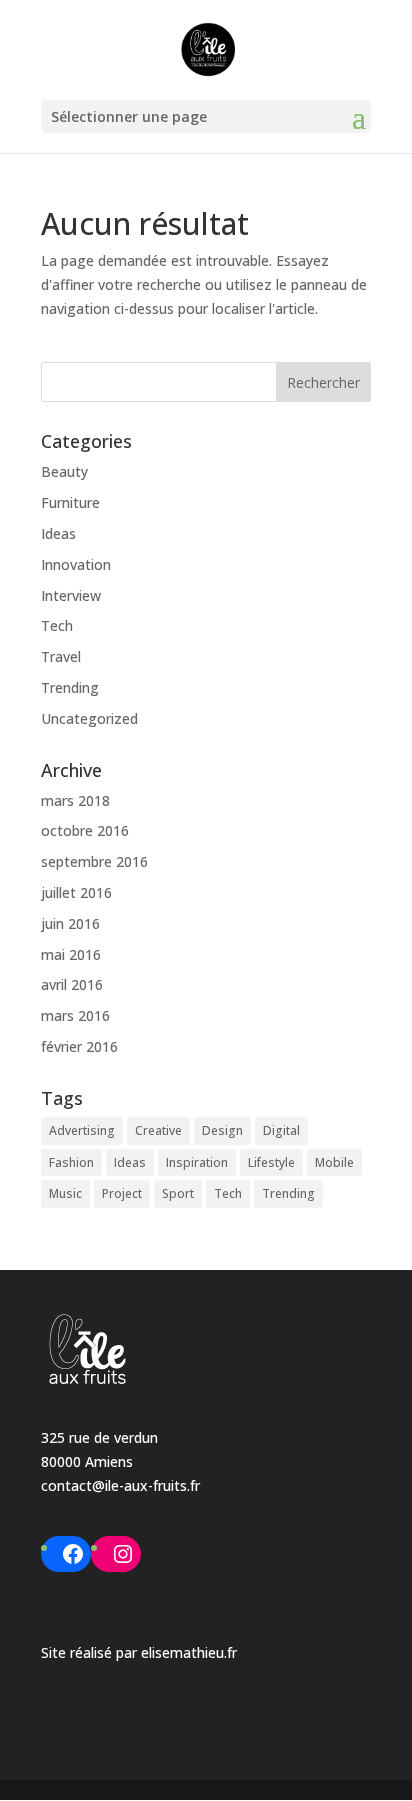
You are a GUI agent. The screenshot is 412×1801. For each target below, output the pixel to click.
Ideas (58, 533)
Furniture (70, 502)
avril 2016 (72, 984)
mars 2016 (75, 1015)
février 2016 (79, 1046)
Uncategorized (89, 718)
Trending (70, 687)
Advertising (82, 1130)
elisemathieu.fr (189, 1652)
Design (222, 1130)
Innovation (76, 564)
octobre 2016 (85, 830)
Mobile (334, 1162)
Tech (57, 625)
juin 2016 (70, 923)
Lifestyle (271, 1162)
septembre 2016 (94, 861)
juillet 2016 (76, 892)
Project (122, 1193)
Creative (158, 1130)
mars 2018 (75, 800)
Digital (281, 1130)
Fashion (71, 1162)
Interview (71, 595)
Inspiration (197, 1162)
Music (65, 1193)
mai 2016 (71, 954)
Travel (61, 656)
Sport (178, 1193)
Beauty (64, 471)
